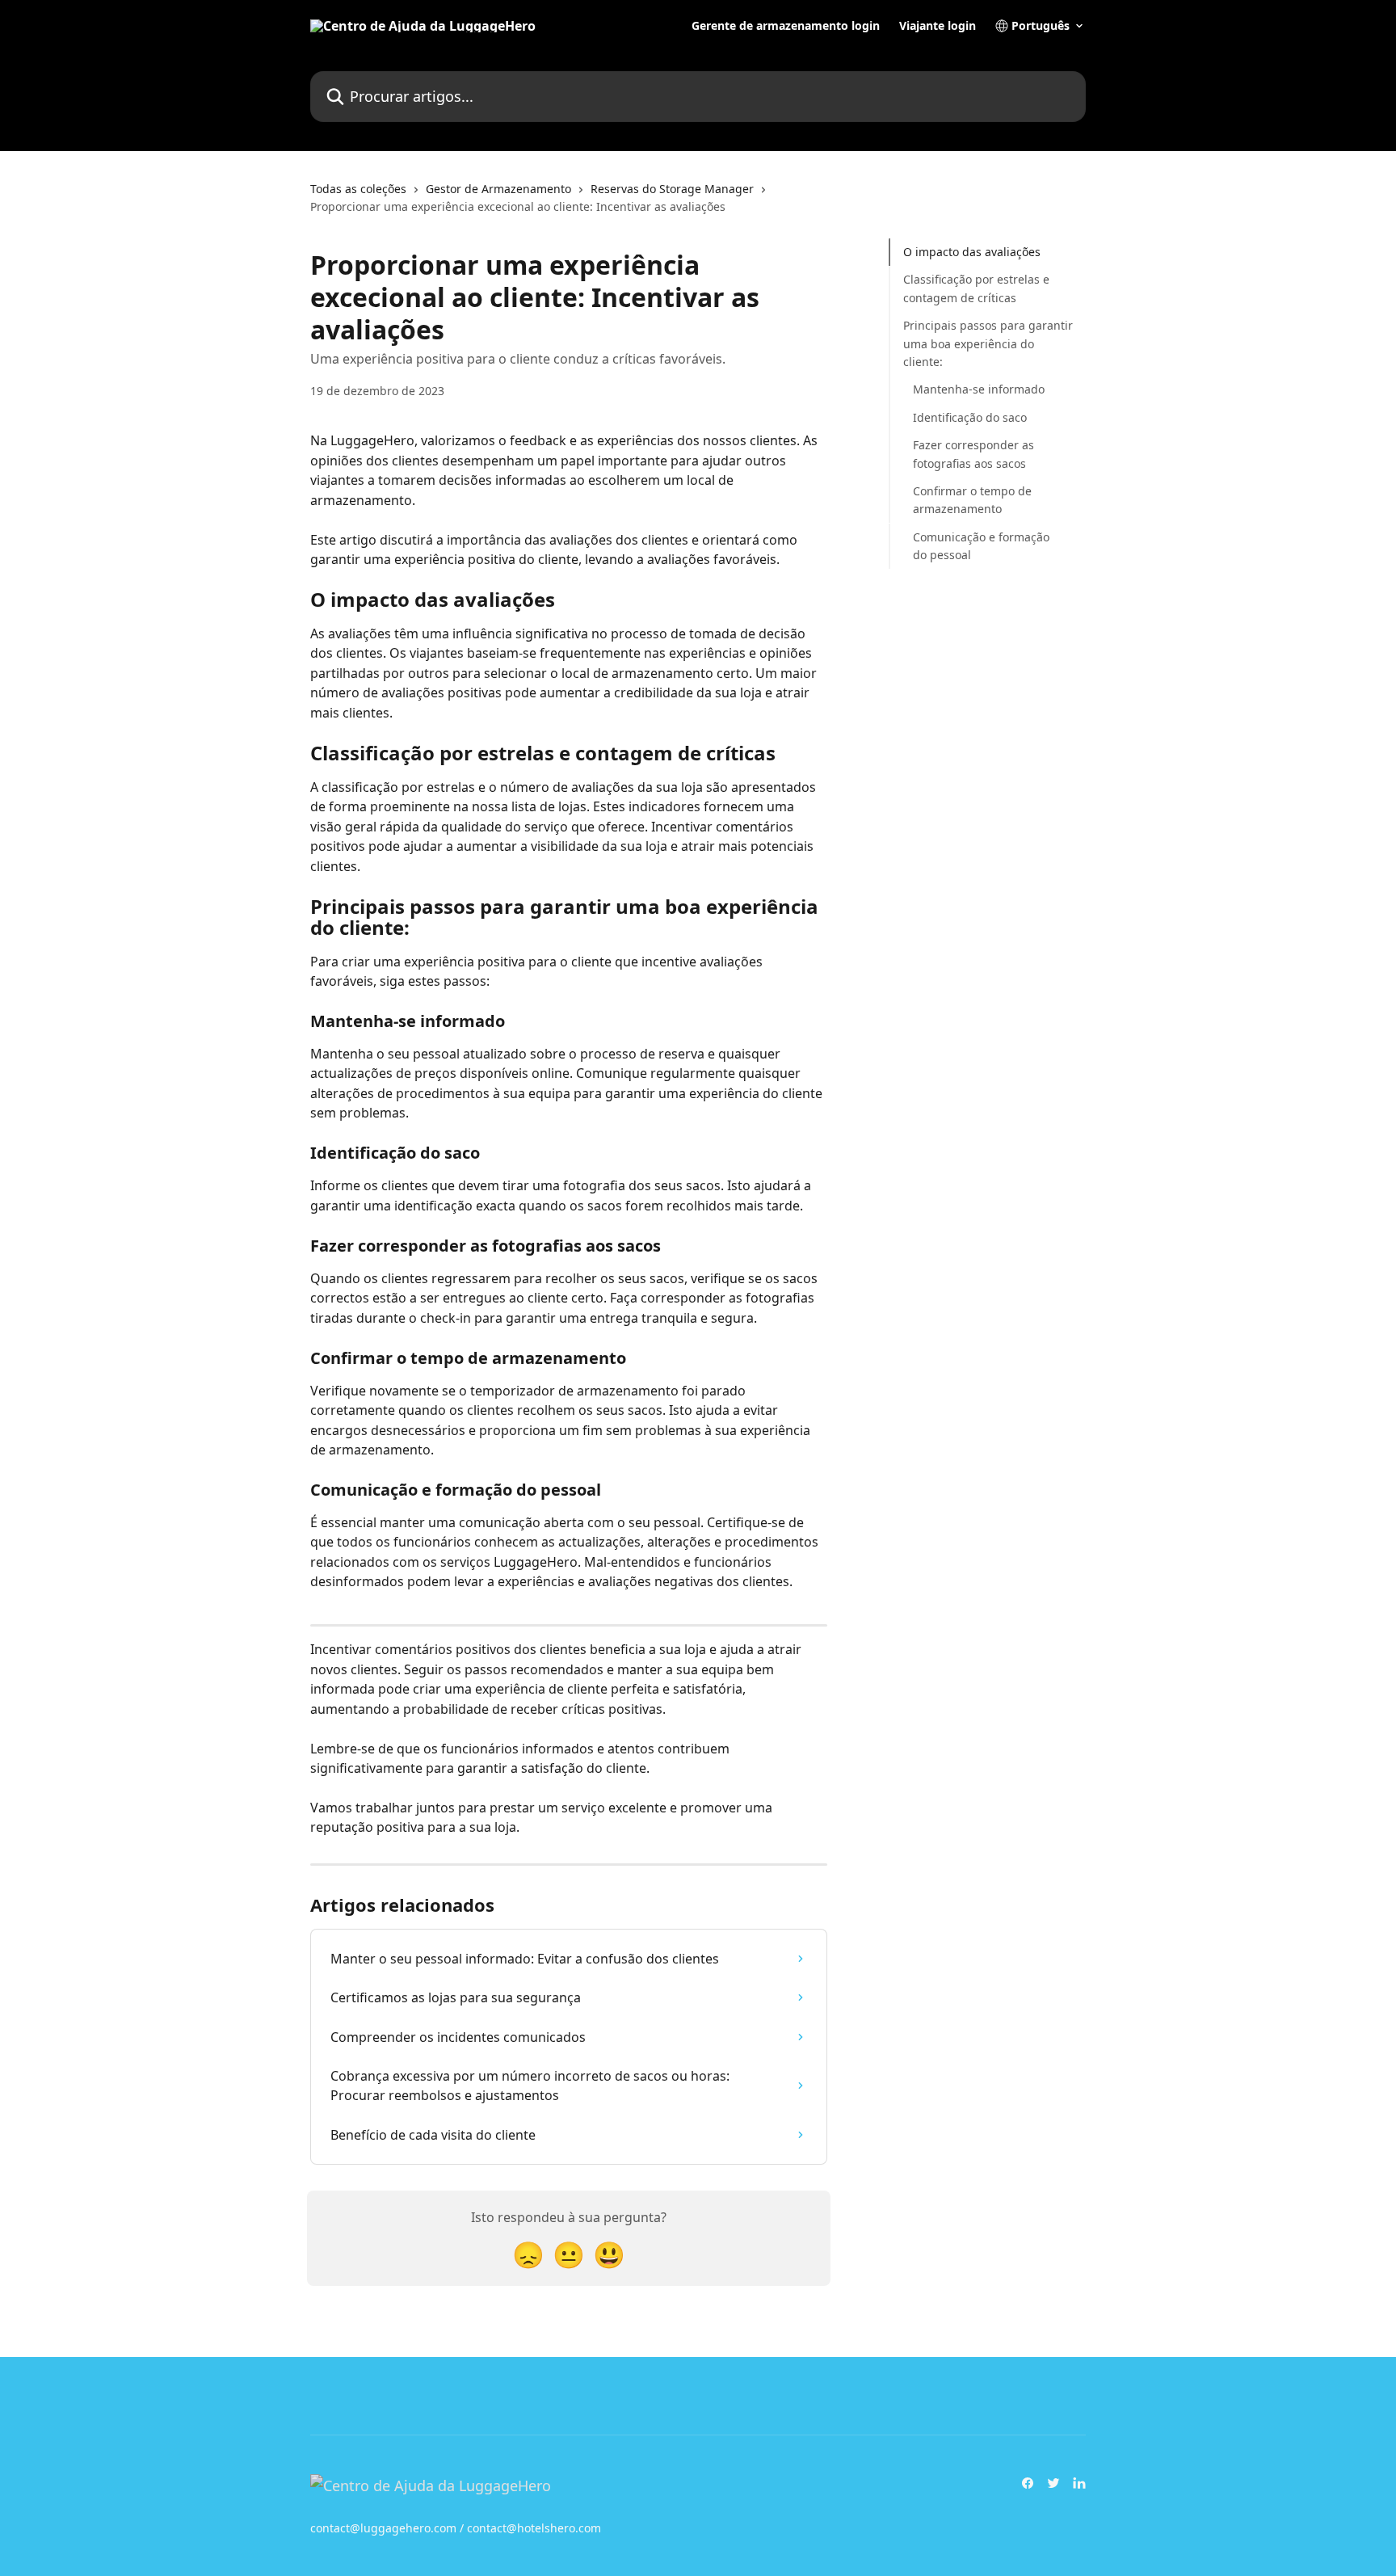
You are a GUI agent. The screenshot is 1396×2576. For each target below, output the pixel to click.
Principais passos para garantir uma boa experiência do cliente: (988, 343)
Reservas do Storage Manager (672, 189)
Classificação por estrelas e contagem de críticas (976, 288)
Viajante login (938, 26)
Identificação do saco (970, 417)
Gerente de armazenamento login (786, 26)
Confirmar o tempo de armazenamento (972, 500)
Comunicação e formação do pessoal (981, 545)
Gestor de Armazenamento (498, 189)
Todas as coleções (358, 189)
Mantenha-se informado (979, 389)
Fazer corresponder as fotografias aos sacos (973, 454)
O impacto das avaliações (972, 252)
